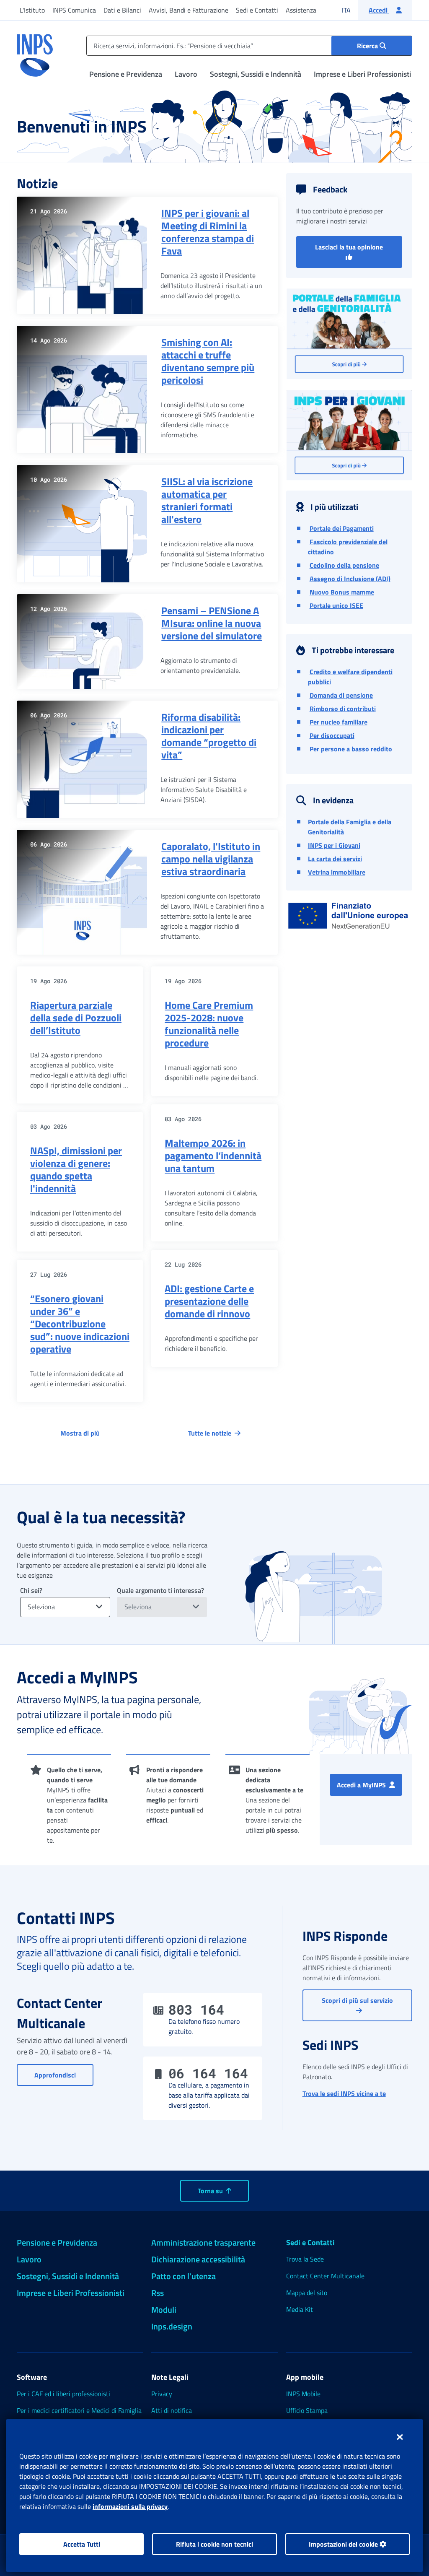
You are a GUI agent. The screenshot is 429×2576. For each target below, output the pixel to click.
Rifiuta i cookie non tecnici (214, 2544)
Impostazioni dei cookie (344, 2544)
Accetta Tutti (82, 2544)
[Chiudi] (400, 2437)
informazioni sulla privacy (130, 2506)
